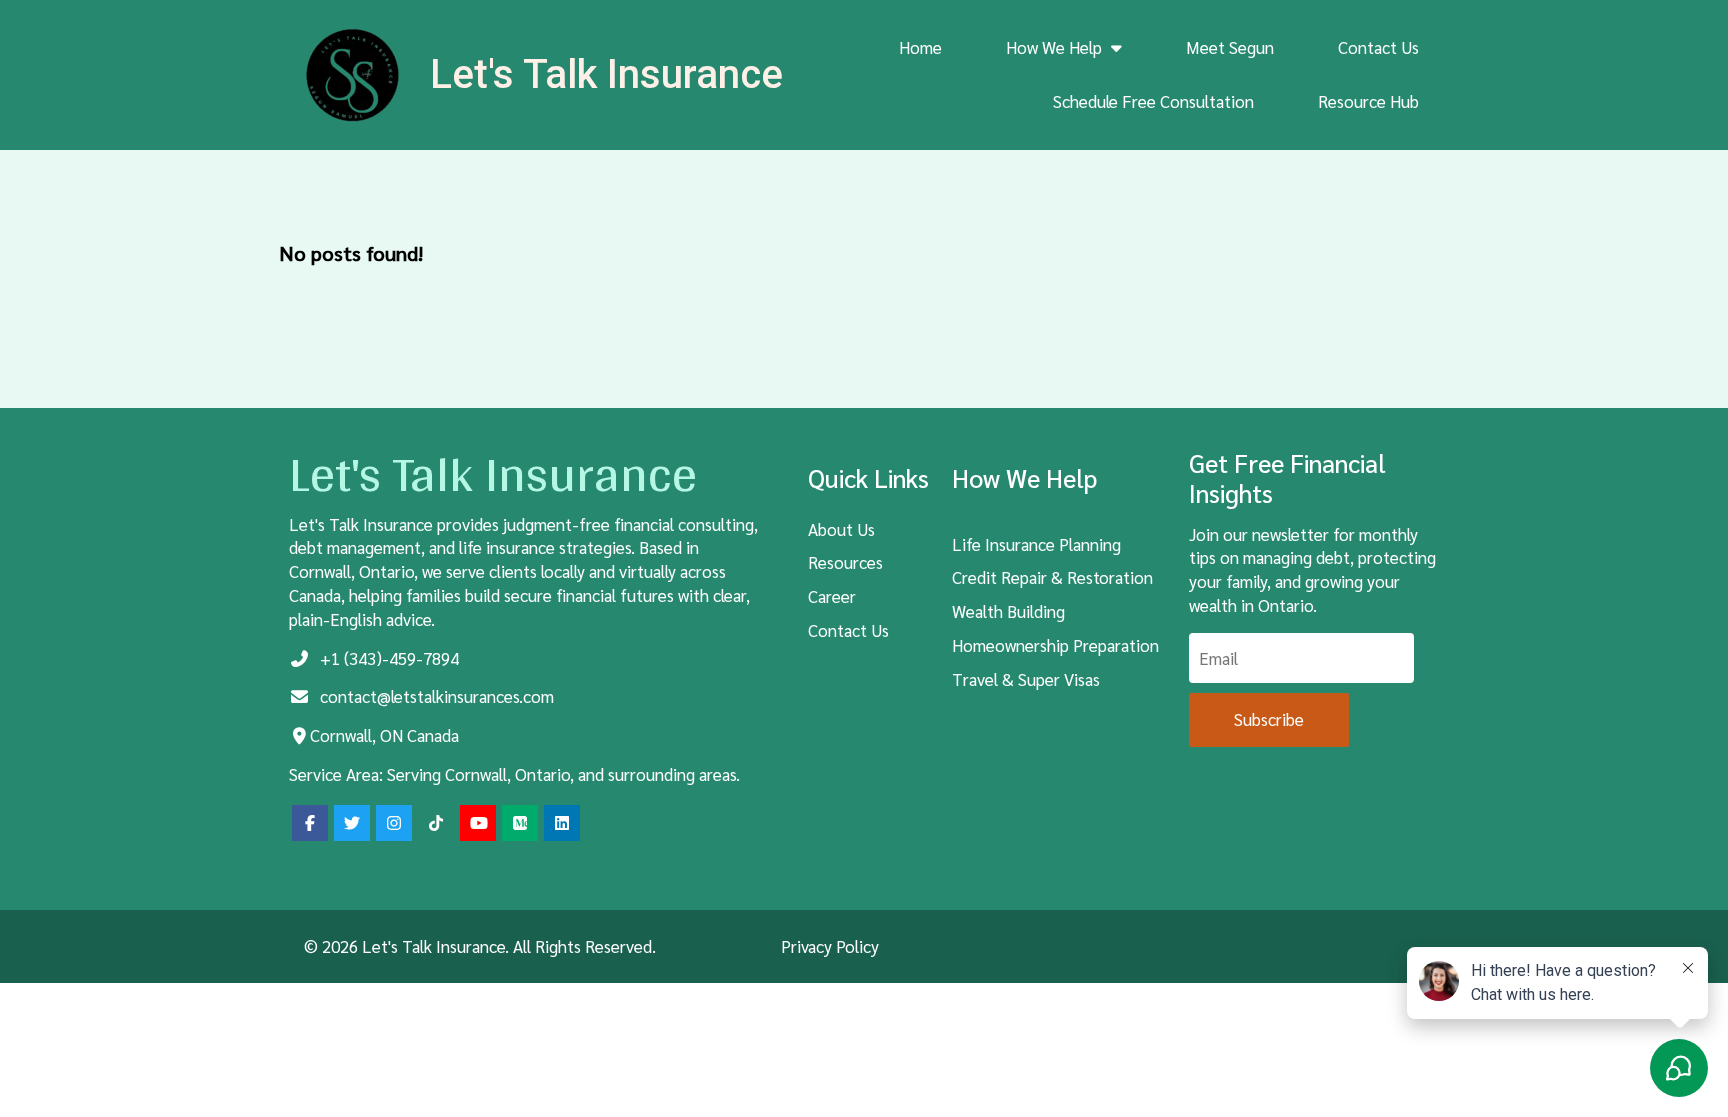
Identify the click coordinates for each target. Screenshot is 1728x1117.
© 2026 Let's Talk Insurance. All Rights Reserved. (480, 946)
